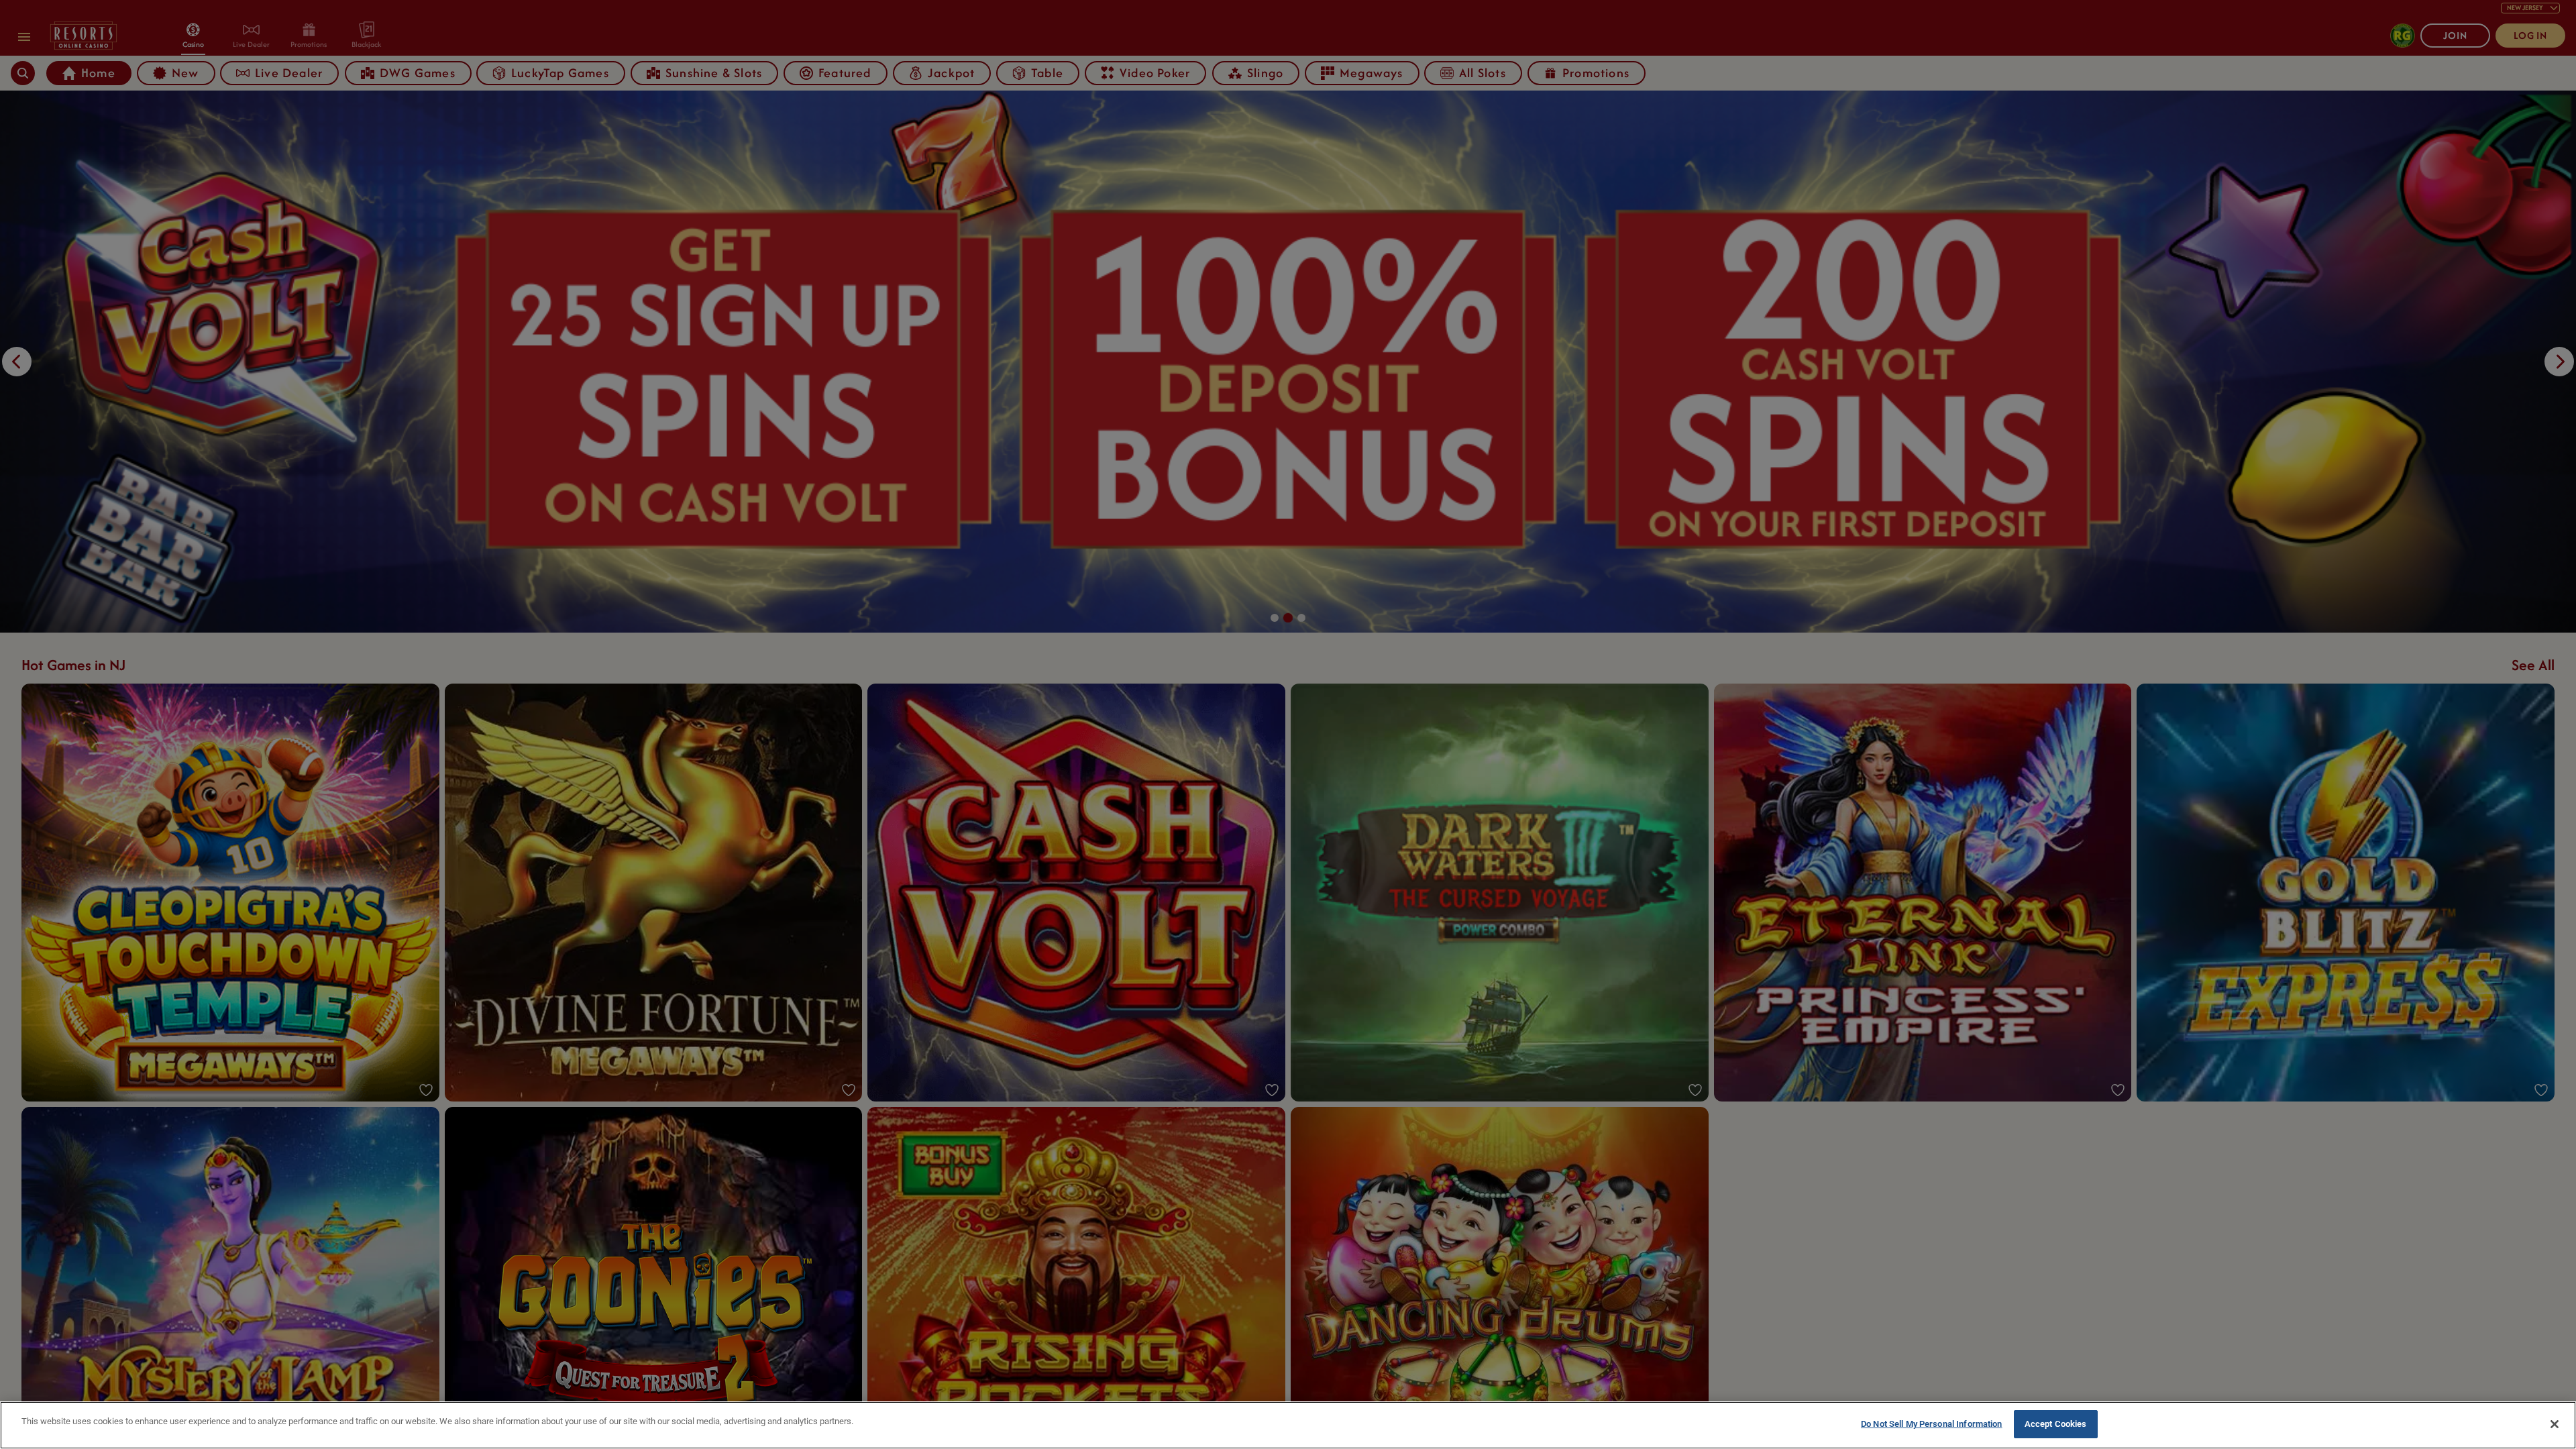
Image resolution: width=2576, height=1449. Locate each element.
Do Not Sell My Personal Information (1932, 1424)
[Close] (2555, 1424)
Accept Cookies (2056, 1424)
